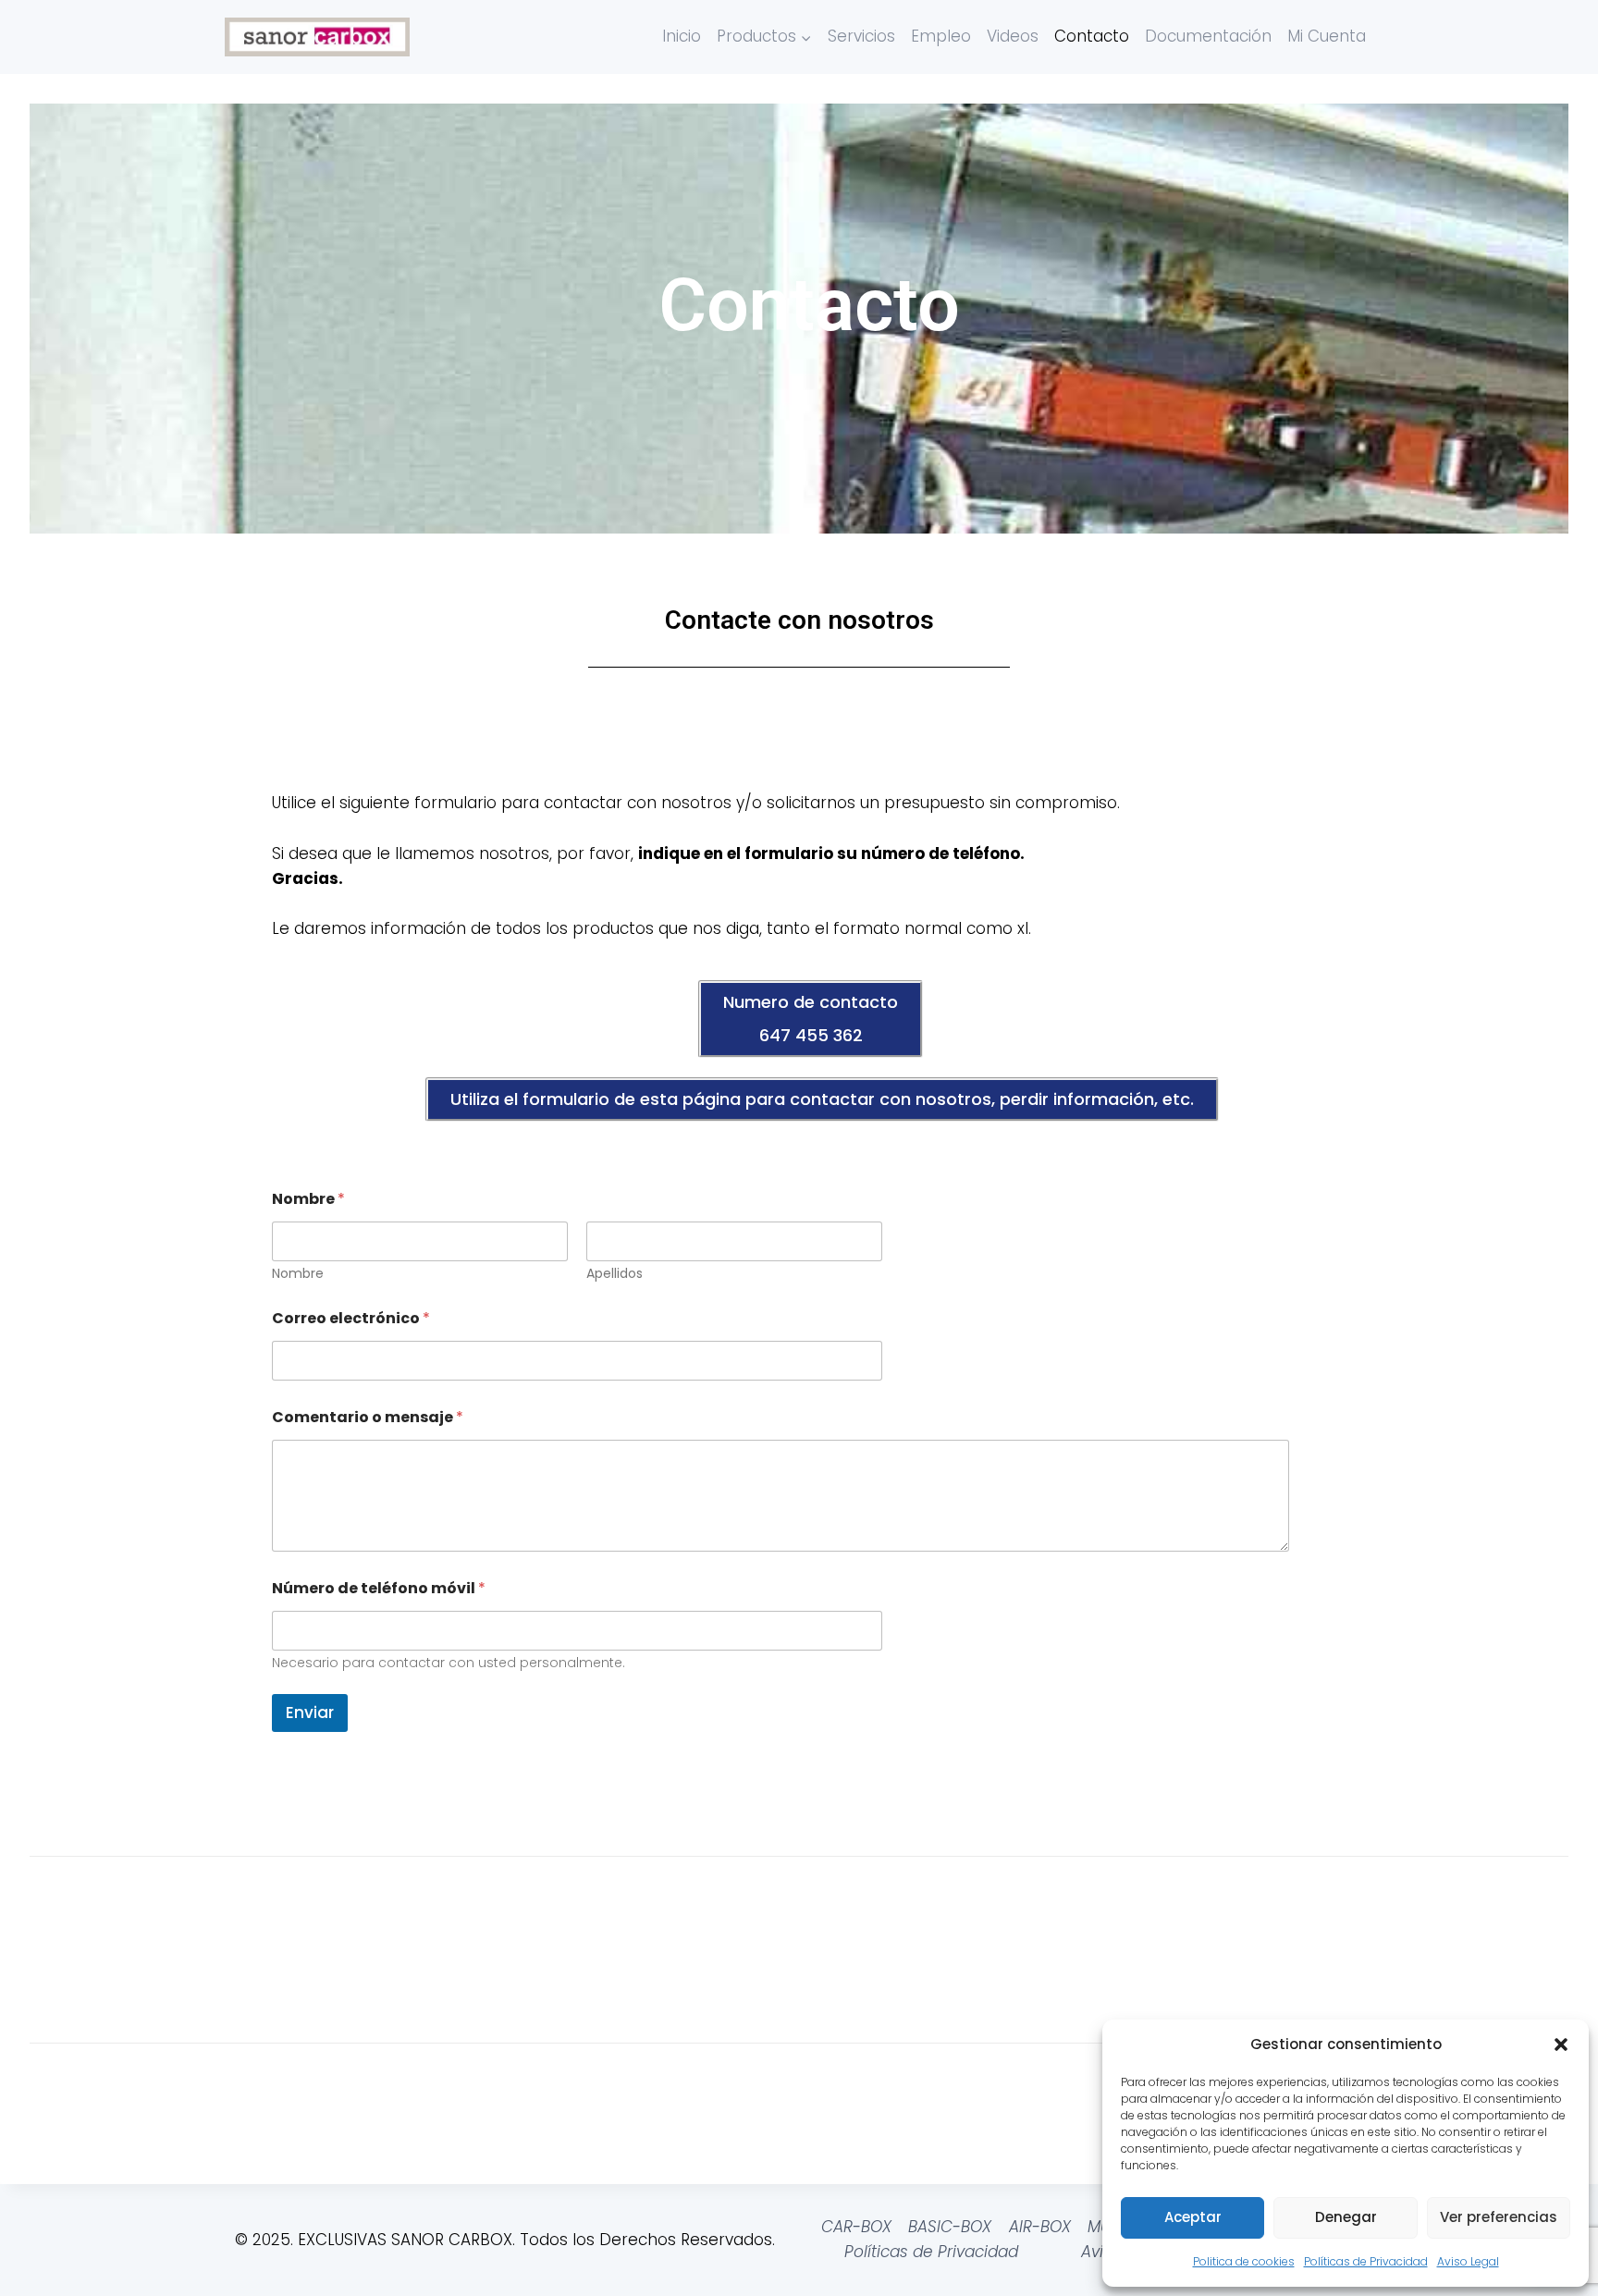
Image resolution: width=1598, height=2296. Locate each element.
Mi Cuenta (1327, 36)
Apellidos (615, 1274)
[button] (1561, 2044)
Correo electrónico (351, 1318)
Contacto (1092, 36)
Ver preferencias (1499, 2217)
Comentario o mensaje (368, 1417)
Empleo (941, 36)
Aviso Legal (1468, 2261)
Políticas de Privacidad (1366, 2261)
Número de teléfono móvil (379, 1588)
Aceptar (1193, 2217)
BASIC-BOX (950, 2227)
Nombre (298, 1274)
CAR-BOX (856, 2227)
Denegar (1346, 2217)
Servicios (861, 36)
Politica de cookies (1244, 2261)
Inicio (682, 36)
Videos (1013, 36)
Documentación (1208, 36)
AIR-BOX (1040, 2227)
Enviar (310, 1713)
